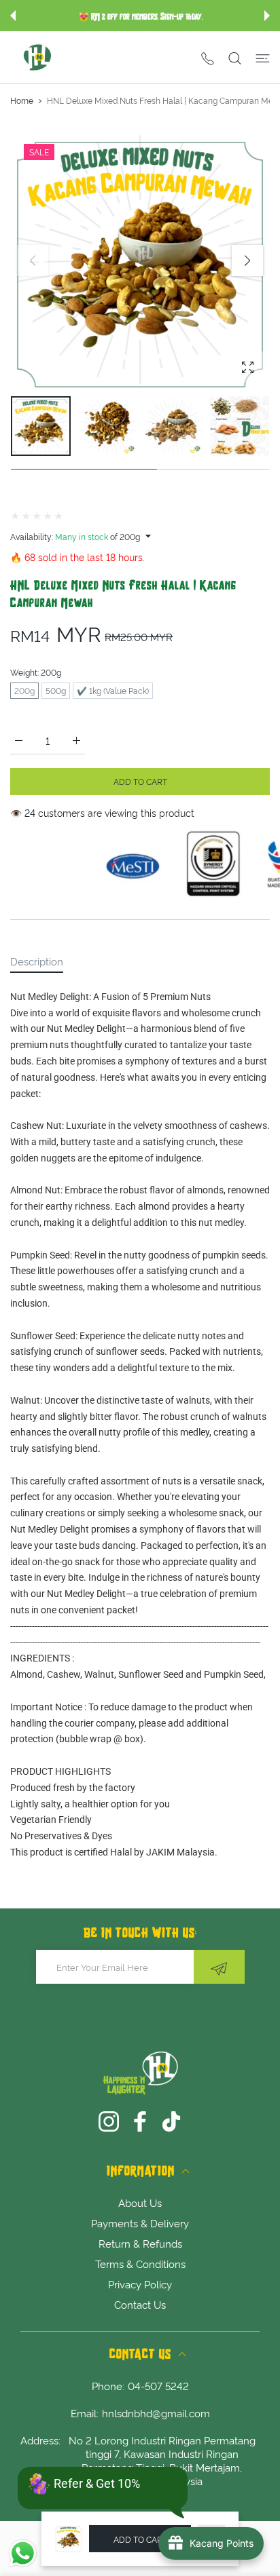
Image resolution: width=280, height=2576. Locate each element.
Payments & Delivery (140, 2223)
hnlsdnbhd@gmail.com (156, 2412)
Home (22, 100)
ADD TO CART (140, 2539)
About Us (140, 2202)
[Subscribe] (219, 1967)
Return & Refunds (140, 2243)
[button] (13, 16)
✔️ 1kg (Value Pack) (113, 690)
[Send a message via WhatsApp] (23, 2553)
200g (24, 690)
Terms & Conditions (140, 2263)
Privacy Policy (140, 2284)
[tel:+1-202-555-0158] (208, 57)
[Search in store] (235, 58)
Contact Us (140, 2304)
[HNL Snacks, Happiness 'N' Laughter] (37, 57)
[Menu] (263, 58)
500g (56, 690)
